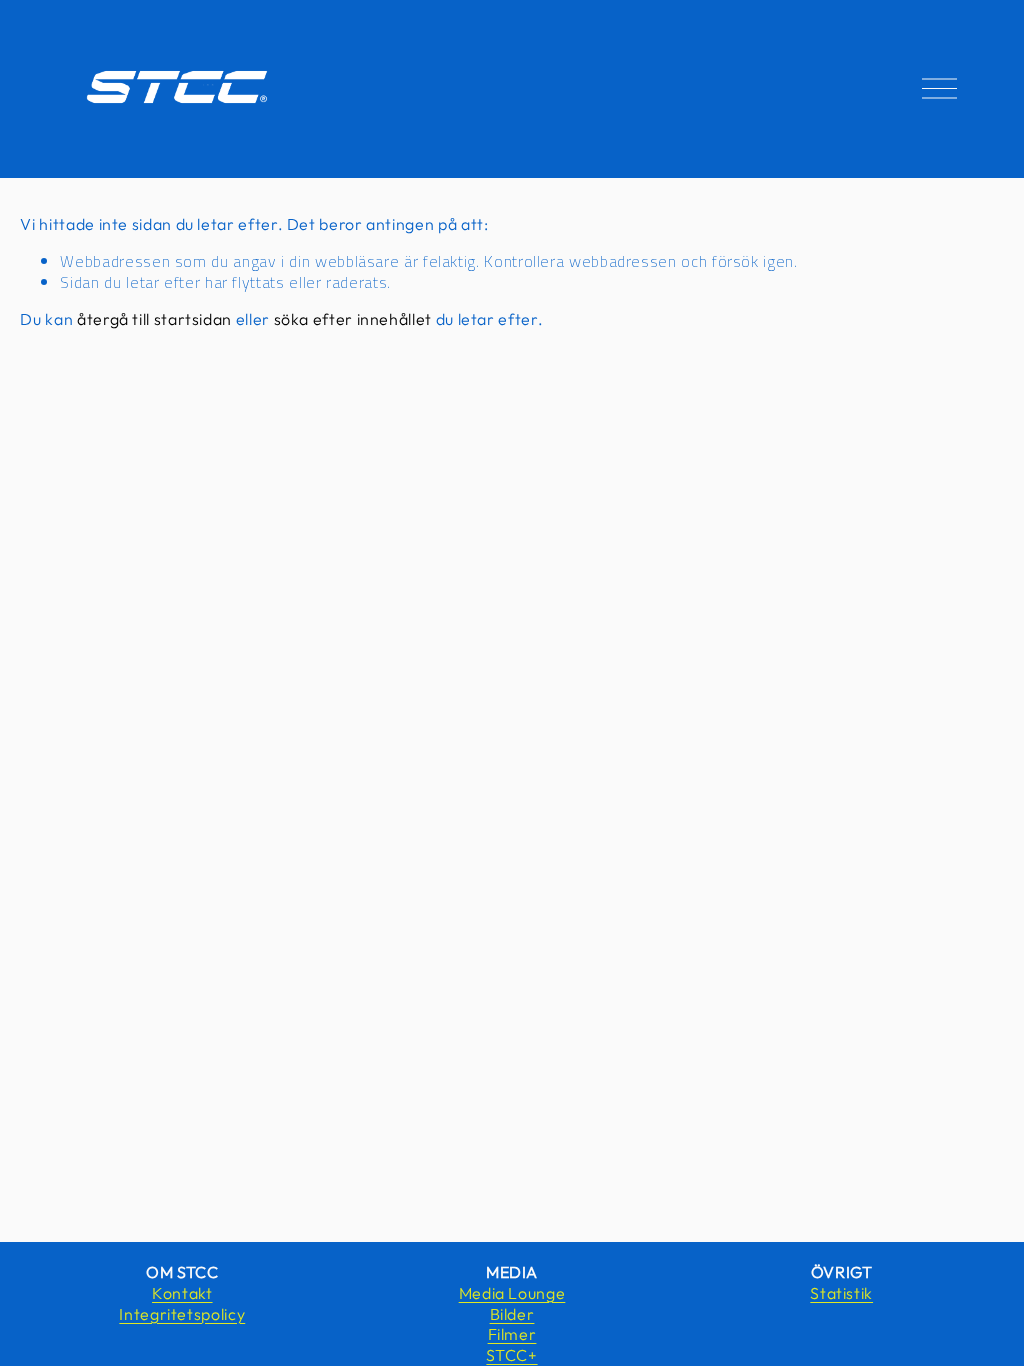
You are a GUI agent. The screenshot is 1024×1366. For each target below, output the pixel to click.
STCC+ (511, 1355)
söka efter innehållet (353, 319)
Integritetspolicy (182, 1314)
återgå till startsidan (154, 319)
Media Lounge (512, 1293)
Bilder (512, 1314)
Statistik (841, 1293)
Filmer (512, 1334)
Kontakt (182, 1293)
